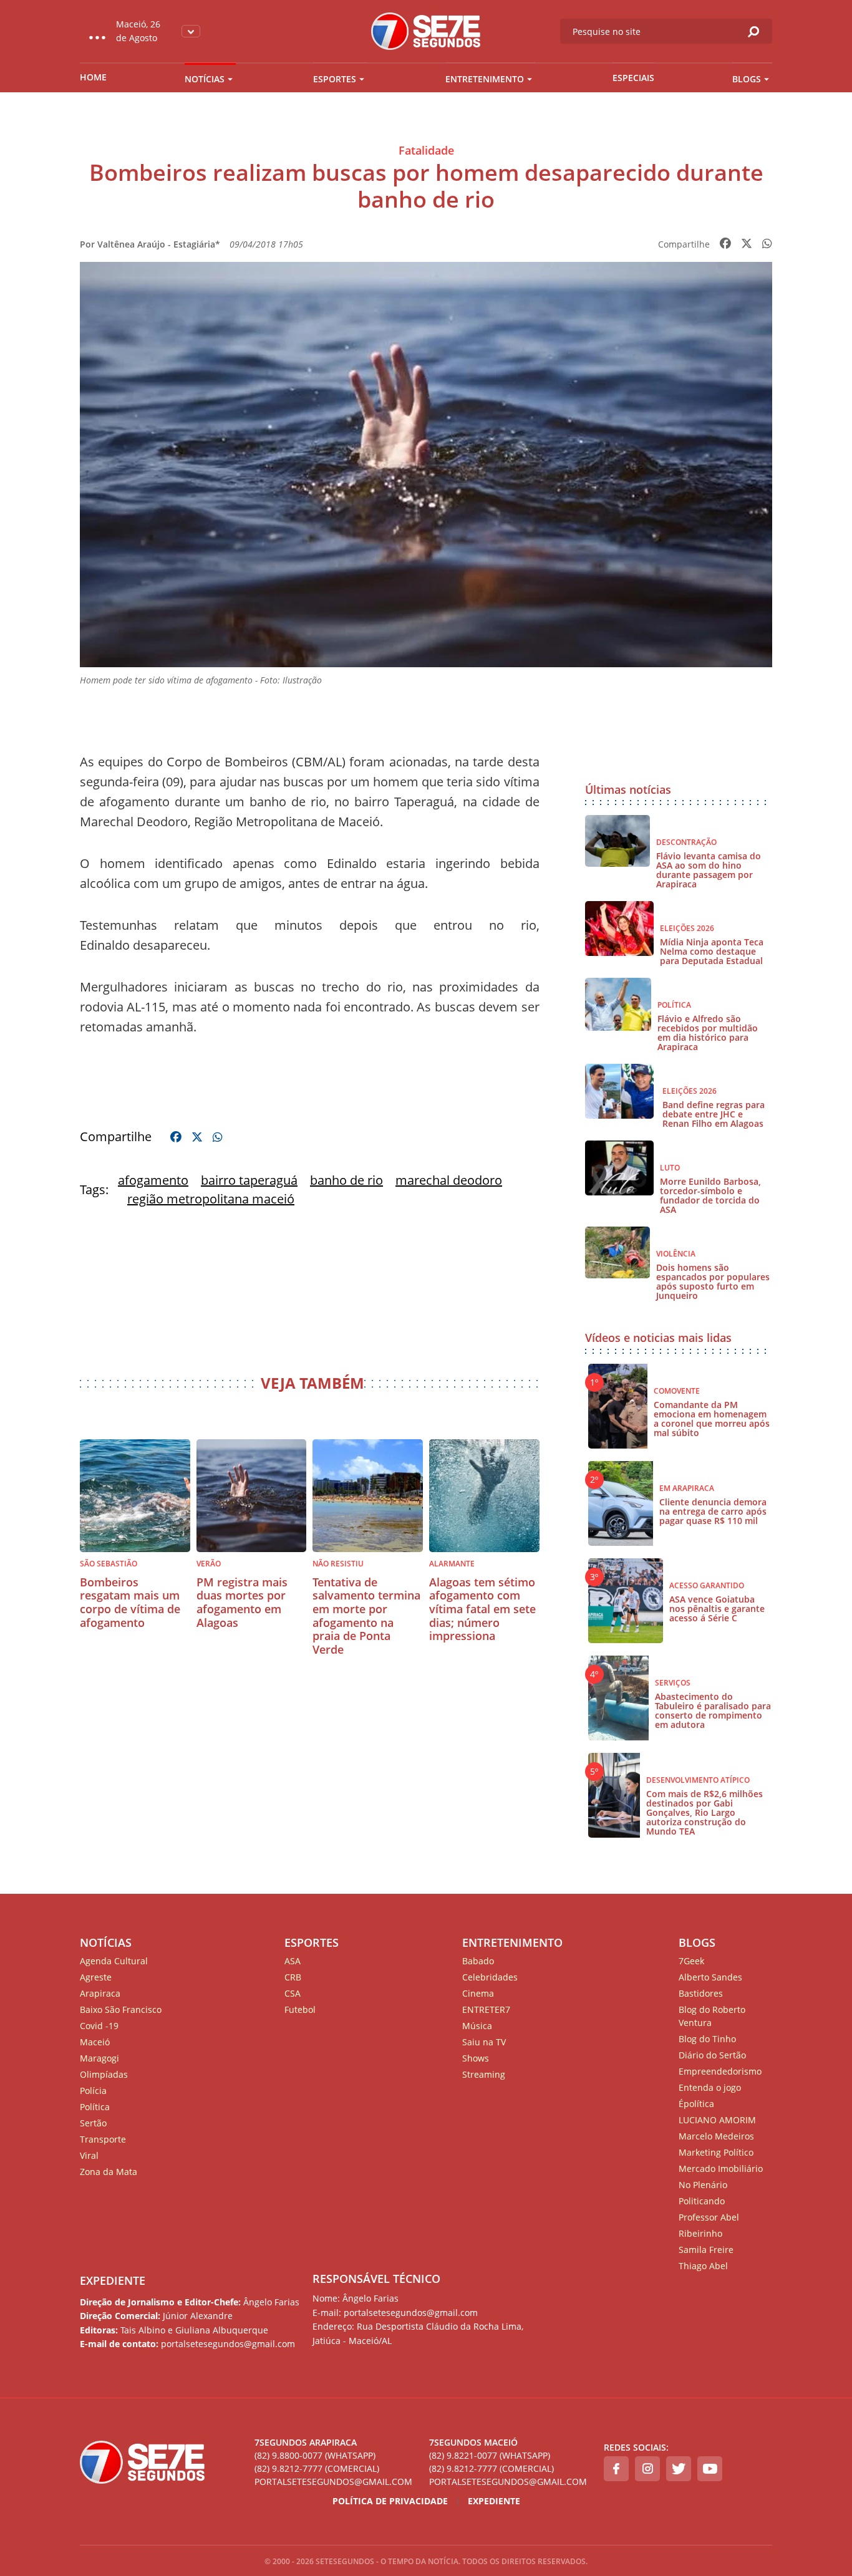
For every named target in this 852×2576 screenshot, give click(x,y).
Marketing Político (716, 2152)
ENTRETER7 (486, 2009)
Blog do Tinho (707, 2039)
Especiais (633, 78)
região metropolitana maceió (211, 1199)
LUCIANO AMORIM (717, 2120)
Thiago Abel (703, 2266)
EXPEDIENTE (113, 2280)
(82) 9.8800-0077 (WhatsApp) (315, 2455)
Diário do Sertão (712, 2055)
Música (477, 2026)
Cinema (478, 1993)
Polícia (93, 2091)
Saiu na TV (484, 2042)
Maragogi (99, 2058)
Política (95, 2107)
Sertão (93, 2123)
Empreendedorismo (720, 2071)
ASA (293, 1961)
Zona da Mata (109, 2172)
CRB (293, 1977)
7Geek (691, 1961)
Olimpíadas (104, 2074)
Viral (89, 2155)
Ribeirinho (700, 2233)
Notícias (205, 79)
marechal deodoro (449, 1180)
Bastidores (701, 1993)
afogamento (153, 1180)
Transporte (103, 2139)
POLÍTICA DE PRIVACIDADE (390, 2501)
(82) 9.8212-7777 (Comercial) (317, 2468)
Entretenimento (485, 79)
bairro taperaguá (249, 1180)
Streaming (484, 2074)
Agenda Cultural (114, 1961)
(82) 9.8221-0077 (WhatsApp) (490, 2455)
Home (93, 77)
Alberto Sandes (710, 1977)
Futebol (300, 2009)
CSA (293, 1993)
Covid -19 (99, 2026)
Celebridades (490, 1977)
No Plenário (703, 2185)
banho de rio (346, 1180)
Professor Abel (709, 2217)
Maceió (95, 2042)
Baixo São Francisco (121, 2009)
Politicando (702, 2201)
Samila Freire (706, 2250)
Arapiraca (100, 1993)
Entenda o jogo (710, 2087)
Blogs (747, 79)
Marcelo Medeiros (716, 2136)
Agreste (96, 1977)
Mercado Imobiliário (721, 2168)
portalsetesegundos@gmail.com (333, 2482)
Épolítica (696, 2104)
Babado (478, 1961)
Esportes (335, 79)
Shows (476, 2058)
